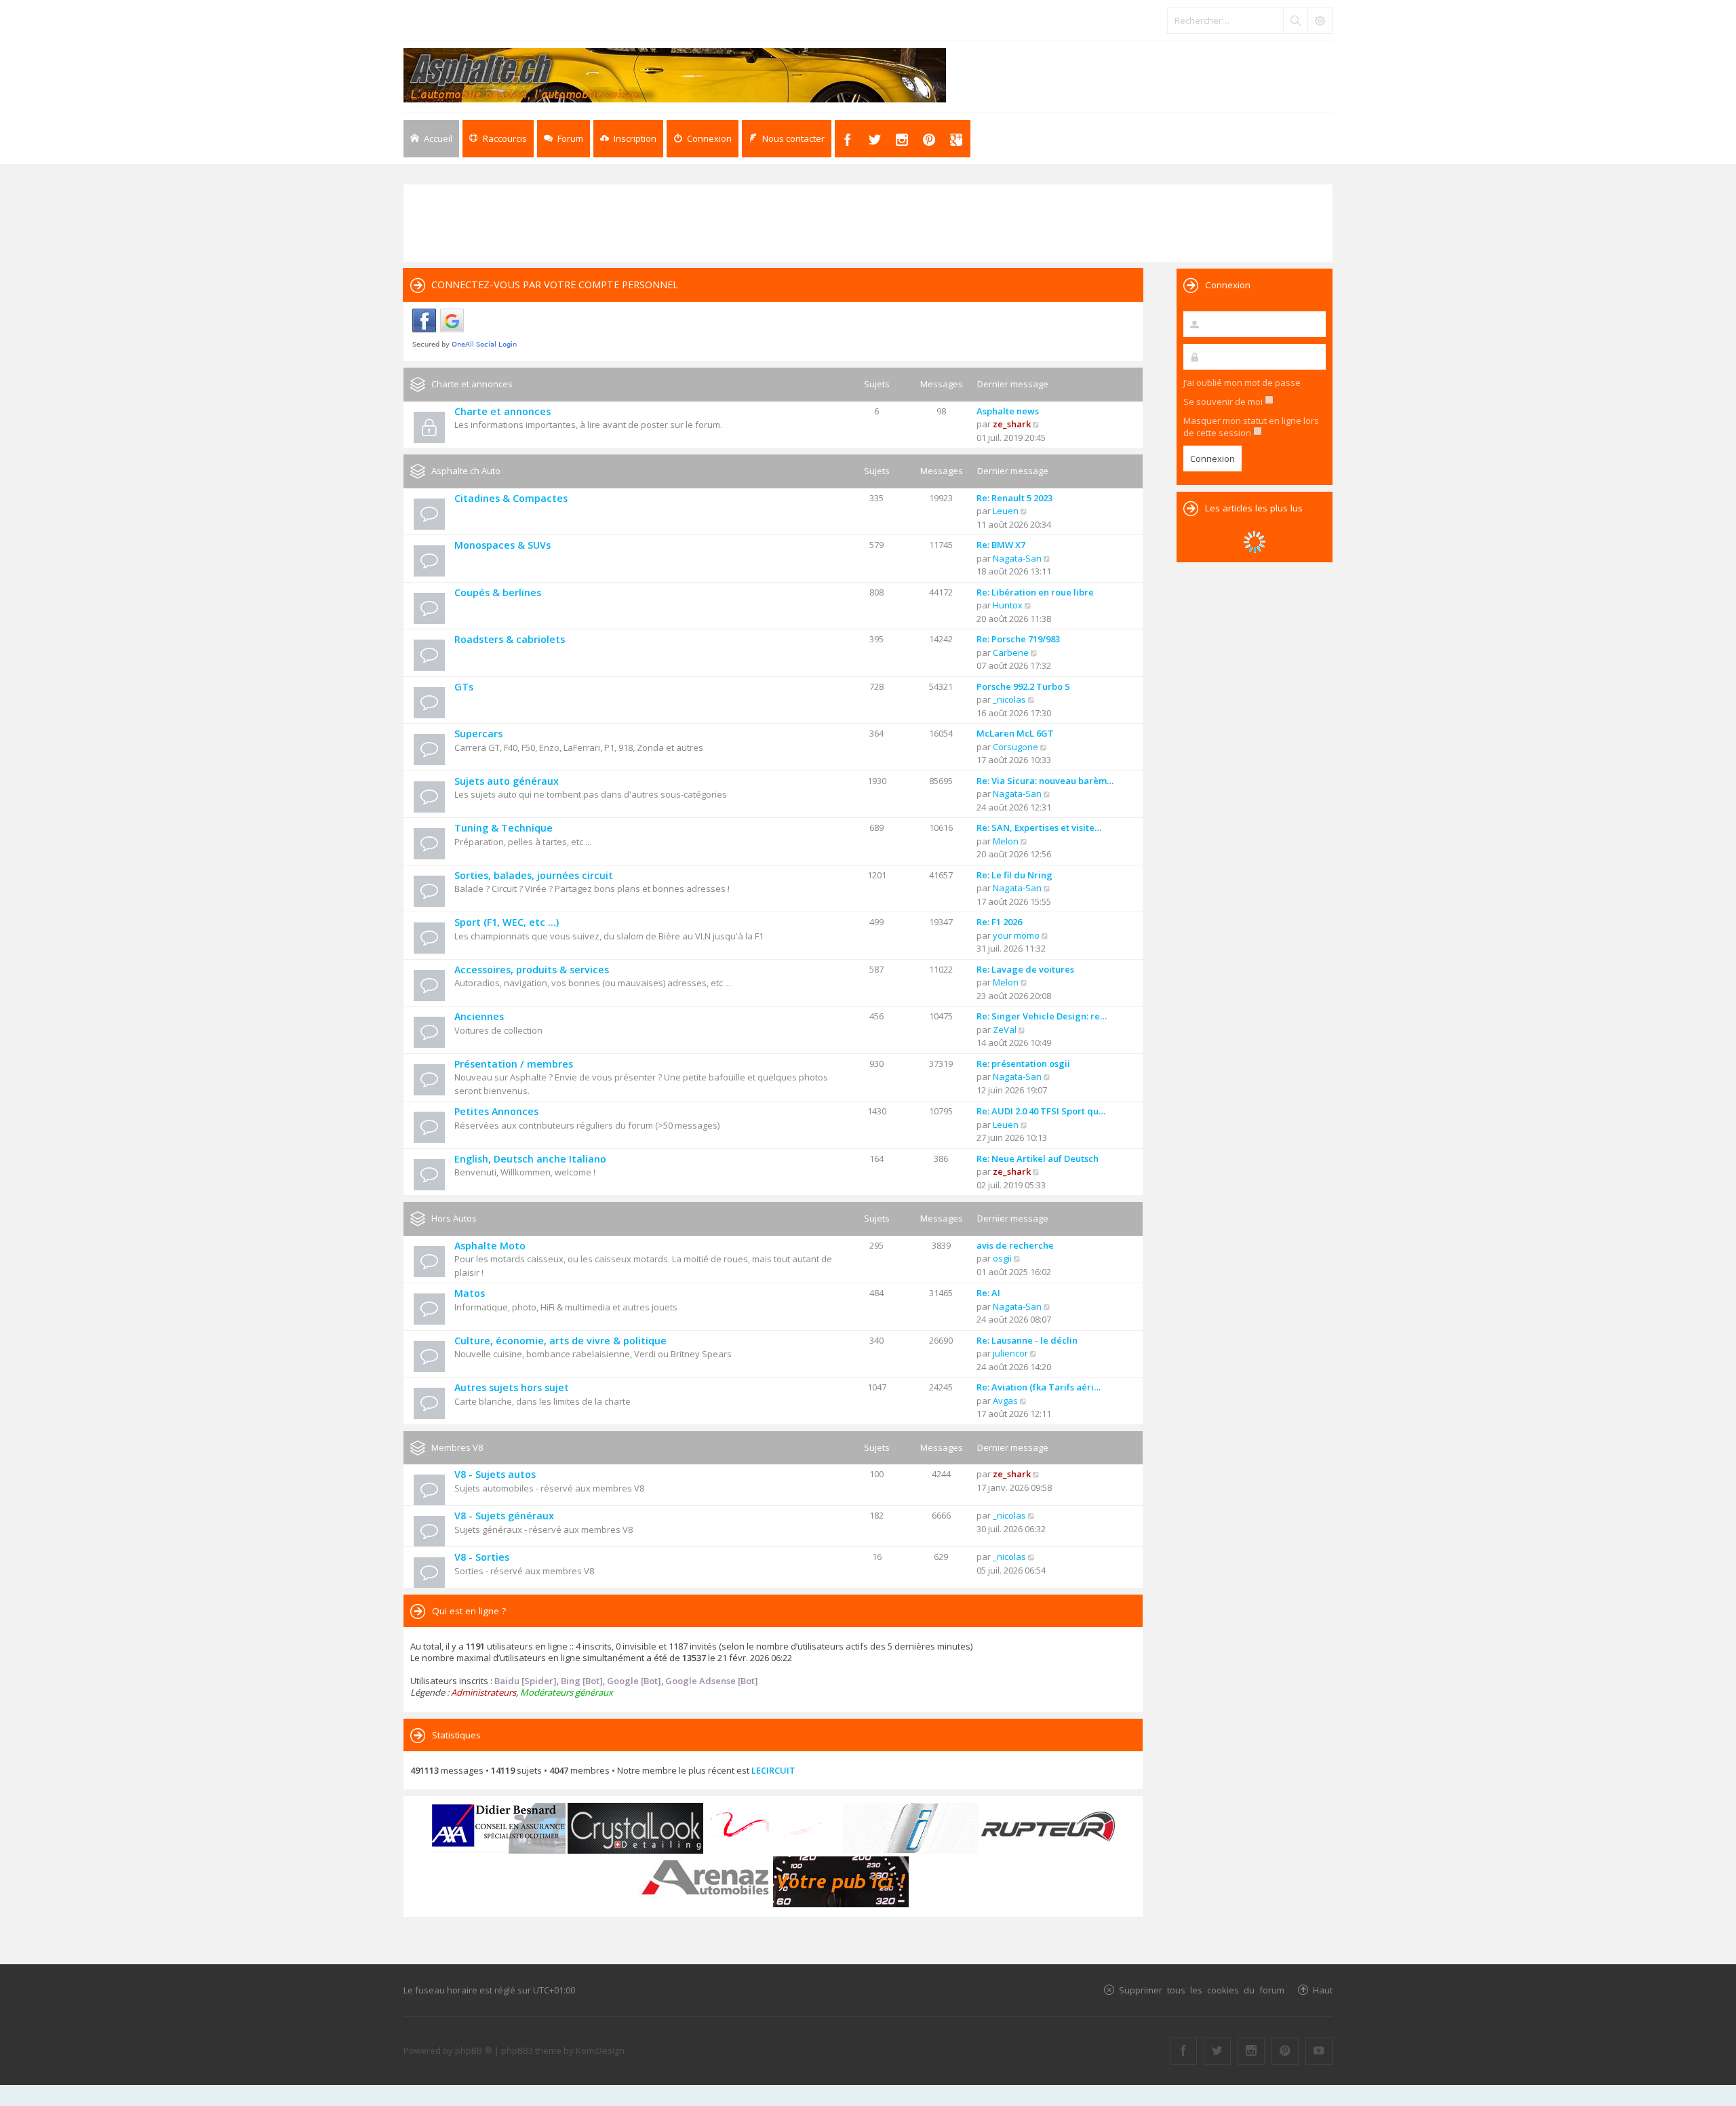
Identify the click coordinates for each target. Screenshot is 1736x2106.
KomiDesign (600, 2050)
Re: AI (988, 1293)
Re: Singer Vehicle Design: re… (1042, 1016)
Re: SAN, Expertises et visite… (1039, 827)
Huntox (1008, 605)
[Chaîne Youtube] (1319, 2051)
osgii (1002, 1258)
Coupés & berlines (498, 592)
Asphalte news (1008, 411)
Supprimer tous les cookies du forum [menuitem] (1202, 1990)
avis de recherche (1015, 1245)
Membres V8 (457, 1447)
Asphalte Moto (490, 1246)
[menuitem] (628, 139)
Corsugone (1015, 747)
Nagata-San (1017, 558)
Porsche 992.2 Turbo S (1023, 686)
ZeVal (1005, 1030)
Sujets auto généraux (507, 781)
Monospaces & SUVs (502, 545)
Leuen (1006, 511)
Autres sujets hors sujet (512, 1387)
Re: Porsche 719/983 (1018, 639)
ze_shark (1012, 424)
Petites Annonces (496, 1111)
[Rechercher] (1295, 20)
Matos (470, 1293)
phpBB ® (474, 2050)
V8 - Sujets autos (495, 1474)
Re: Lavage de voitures (1025, 969)
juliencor (1010, 1353)
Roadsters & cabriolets (510, 639)
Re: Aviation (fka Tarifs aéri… (1039, 1387)
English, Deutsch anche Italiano (530, 1159)
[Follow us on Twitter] (1217, 2051)
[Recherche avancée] (1320, 20)
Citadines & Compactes (511, 498)
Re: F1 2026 (999, 922)
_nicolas (1009, 699)
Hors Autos (454, 1218)
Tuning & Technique (504, 828)
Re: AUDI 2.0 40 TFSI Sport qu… (1041, 1111)
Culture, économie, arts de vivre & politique (560, 1341)
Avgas (1005, 1401)
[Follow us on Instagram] (1251, 2051)
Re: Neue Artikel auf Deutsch (1038, 1158)
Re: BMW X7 (1001, 545)
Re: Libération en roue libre (1035, 592)
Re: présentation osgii (1023, 1064)
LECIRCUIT (773, 1770)
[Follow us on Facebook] (1183, 2051)
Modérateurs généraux (567, 1692)
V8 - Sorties (482, 1557)
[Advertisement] (868, 222)
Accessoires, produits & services (532, 970)
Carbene (1011, 652)
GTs (464, 687)
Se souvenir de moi (1224, 402)
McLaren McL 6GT (1015, 733)
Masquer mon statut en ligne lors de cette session (1251, 427)
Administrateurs (484, 1692)
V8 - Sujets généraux (504, 1516)
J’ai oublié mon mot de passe (1242, 383)
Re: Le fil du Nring (1014, 875)
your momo (1016, 935)
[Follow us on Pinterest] (1285, 2051)
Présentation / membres (514, 1064)
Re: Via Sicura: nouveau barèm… (1045, 781)
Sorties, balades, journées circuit (534, 875)
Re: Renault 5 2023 (1014, 498)
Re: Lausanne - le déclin (1027, 1340)
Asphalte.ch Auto (466, 471)
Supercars (478, 734)
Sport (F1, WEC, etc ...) (507, 922)
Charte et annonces (472, 384)
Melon (1006, 841)
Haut (1323, 1990)
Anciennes (479, 1016)
